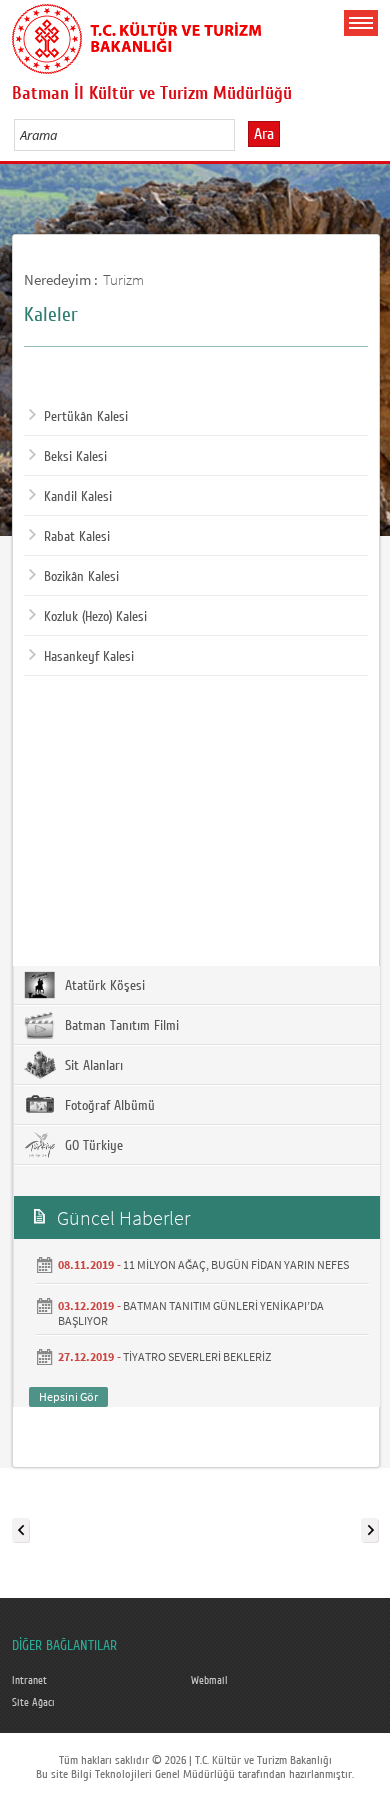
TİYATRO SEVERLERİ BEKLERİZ (197, 1356)
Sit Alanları (92, 1066)
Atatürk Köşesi (103, 986)
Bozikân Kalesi (81, 577)
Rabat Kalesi (77, 537)
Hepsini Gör (68, 1396)
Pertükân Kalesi (86, 417)
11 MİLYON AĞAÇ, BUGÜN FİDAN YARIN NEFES (236, 1264)
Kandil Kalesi (78, 497)
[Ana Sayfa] (137, 35)
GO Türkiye (92, 1146)
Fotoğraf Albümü (108, 1106)
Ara (264, 134)
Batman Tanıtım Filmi (120, 1026)
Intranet (29, 1681)
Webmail (209, 1681)
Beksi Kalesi (75, 457)
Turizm (123, 279)
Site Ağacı (33, 1703)
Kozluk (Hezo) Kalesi (95, 617)
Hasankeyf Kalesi (89, 657)
